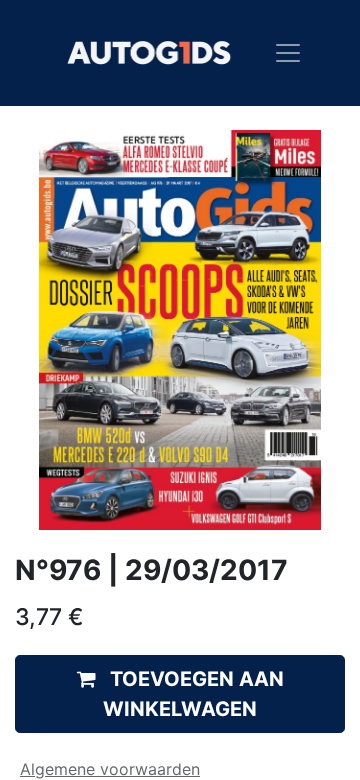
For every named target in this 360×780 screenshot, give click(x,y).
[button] (180, 694)
